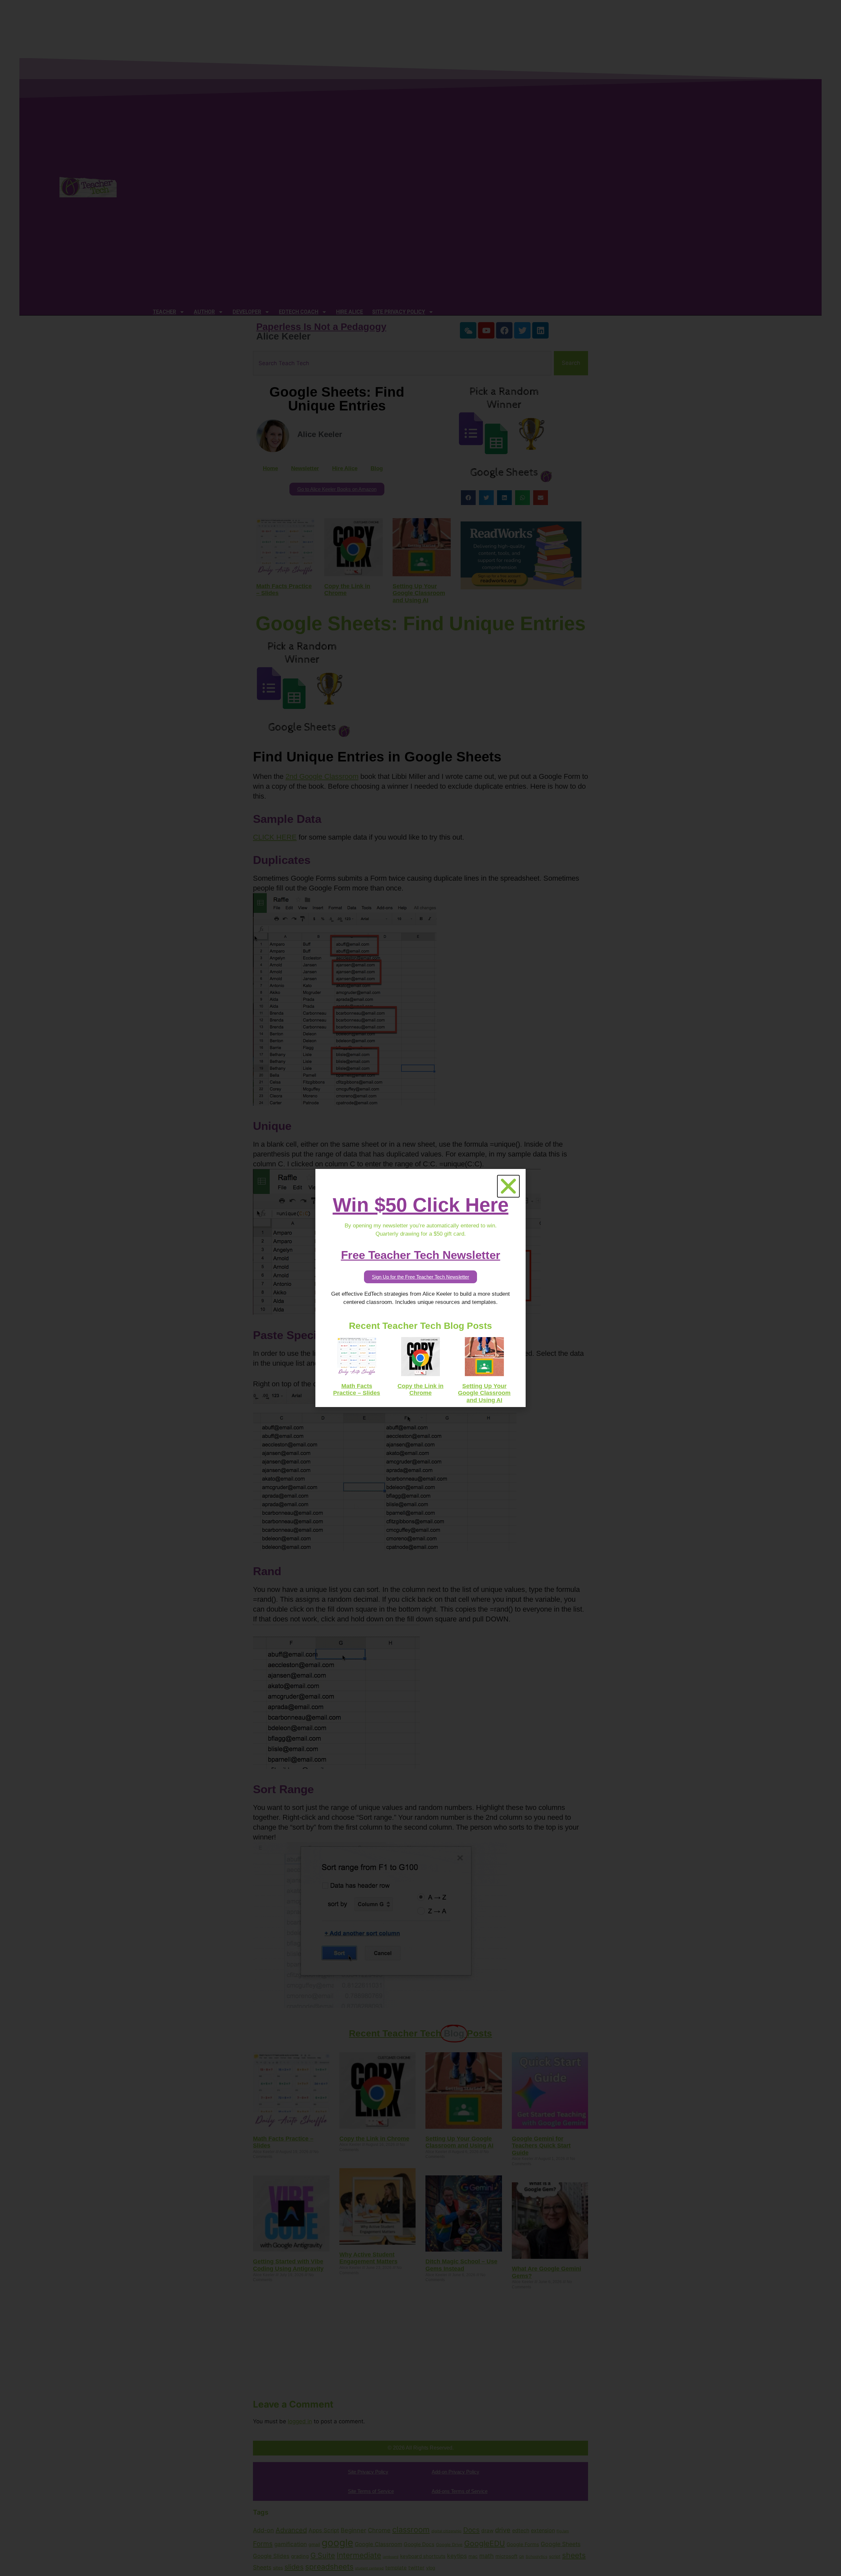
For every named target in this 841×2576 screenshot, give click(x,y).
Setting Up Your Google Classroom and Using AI (484, 1393)
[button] (508, 1186)
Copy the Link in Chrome (420, 1390)
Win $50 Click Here (421, 1205)
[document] (420, 1288)
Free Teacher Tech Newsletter (421, 1255)
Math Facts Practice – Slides (357, 1390)
